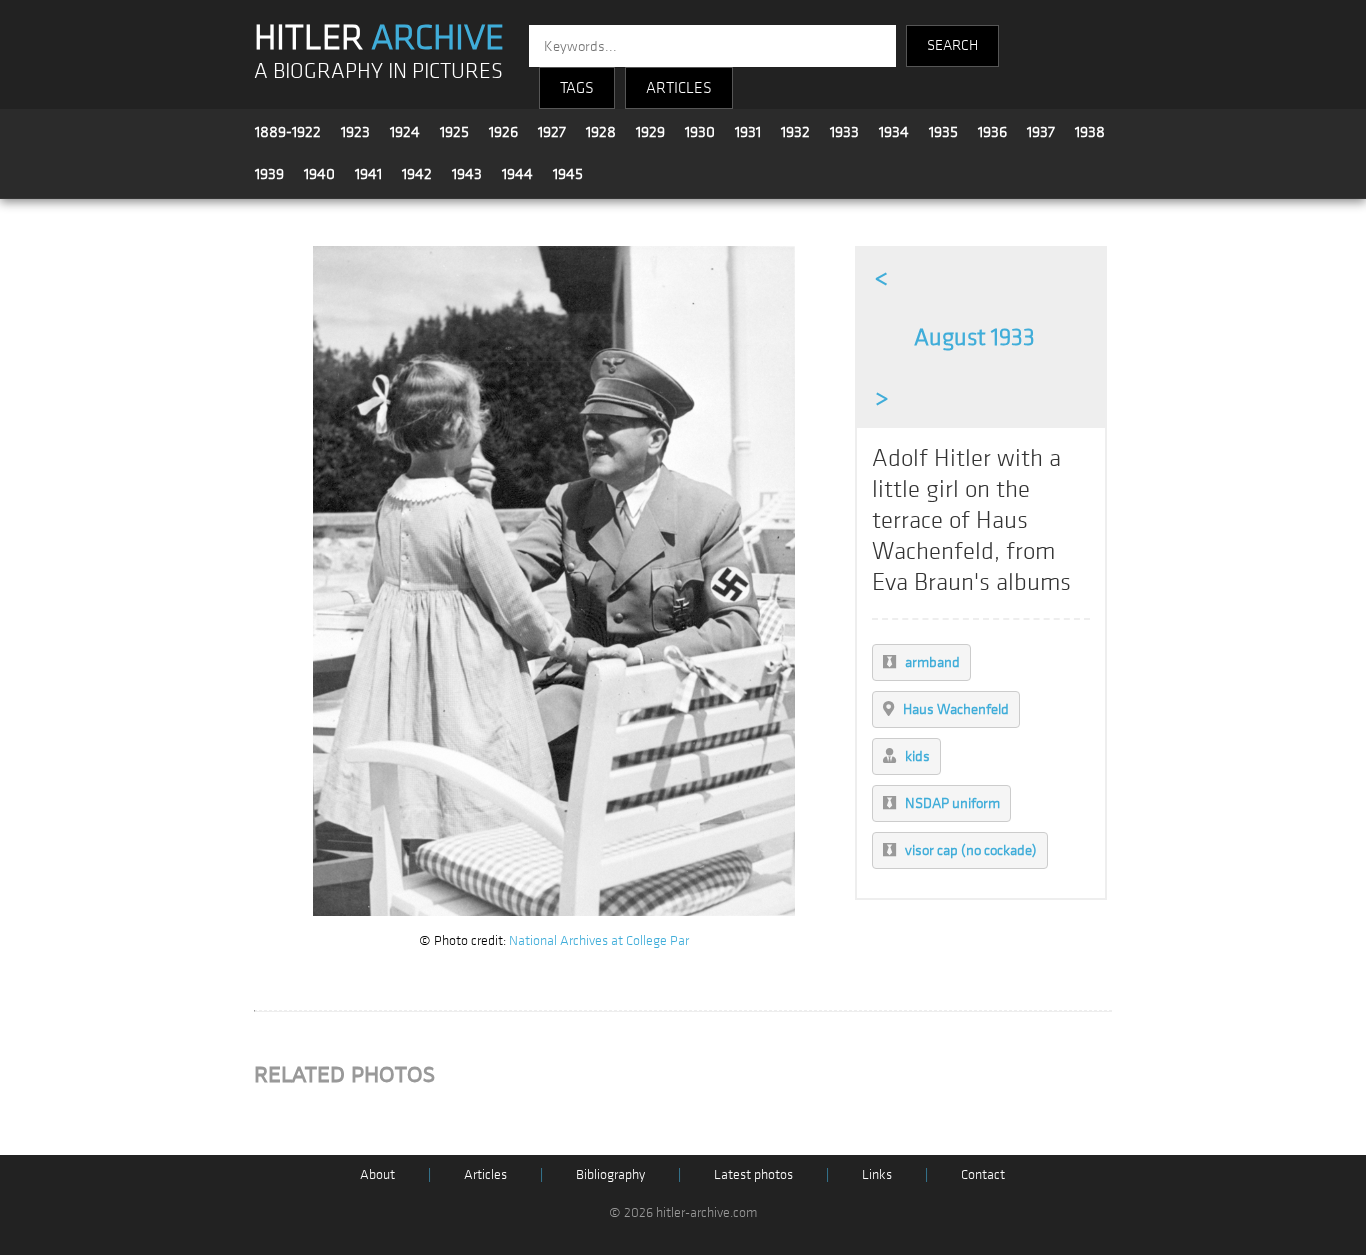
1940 (319, 174)
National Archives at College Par (599, 940)
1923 (355, 132)
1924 (405, 132)
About (377, 1174)
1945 (568, 174)
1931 (748, 132)
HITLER (379, 38)
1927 (552, 132)
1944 (517, 174)
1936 (992, 132)
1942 (417, 174)
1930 (700, 132)
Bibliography (610, 1174)
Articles (485, 1174)
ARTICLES (679, 88)
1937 (1041, 132)
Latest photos (753, 1174)
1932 (795, 132)
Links (877, 1174)
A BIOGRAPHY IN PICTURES (378, 71)
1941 (368, 174)
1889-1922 (288, 132)
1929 (650, 132)
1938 (1090, 132)
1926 (503, 132)
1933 (844, 132)
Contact (983, 1174)
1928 (601, 132)
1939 (269, 174)
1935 (943, 132)
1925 (454, 132)
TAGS (577, 88)
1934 (894, 132)
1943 (467, 174)
